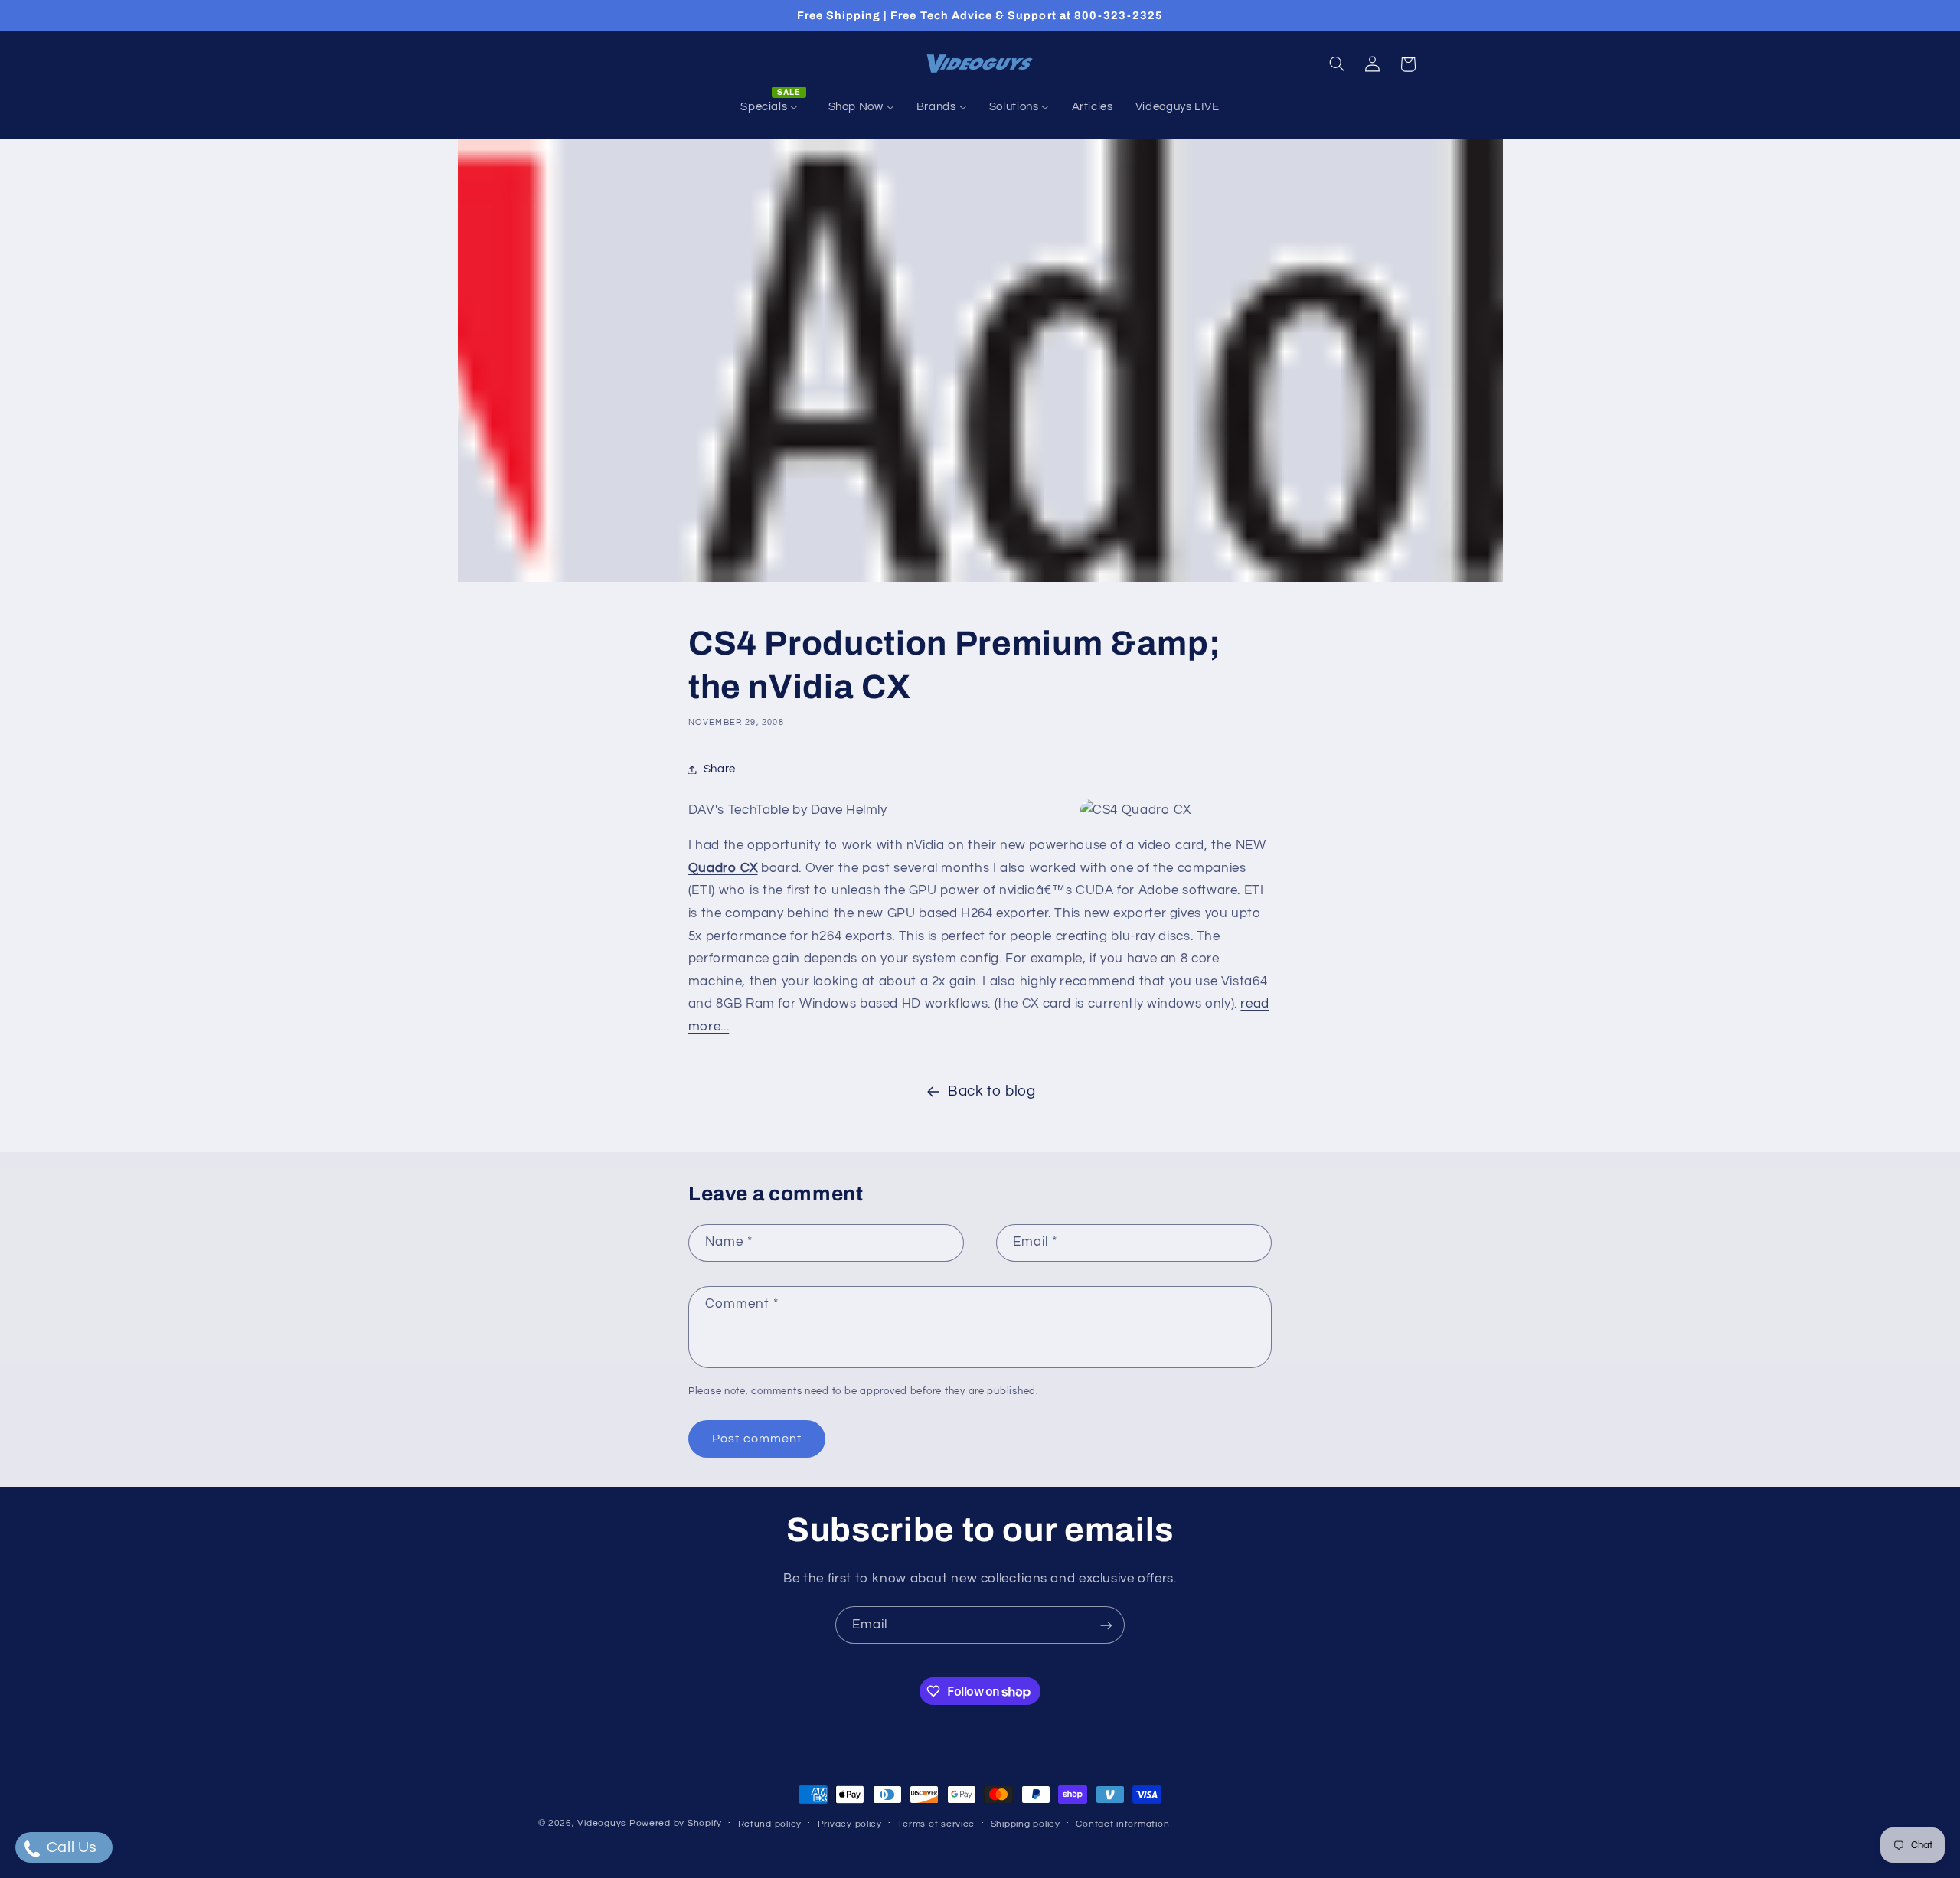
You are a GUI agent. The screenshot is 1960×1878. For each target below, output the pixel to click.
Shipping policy (1026, 1824)
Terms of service (936, 1824)
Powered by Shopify (676, 1823)
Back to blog (992, 1091)
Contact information (1122, 1824)
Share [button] (720, 769)
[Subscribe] (1106, 1625)
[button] (1337, 64)
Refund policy (770, 1824)
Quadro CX (723, 868)
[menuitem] (773, 107)
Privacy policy (850, 1824)
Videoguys (602, 1823)
